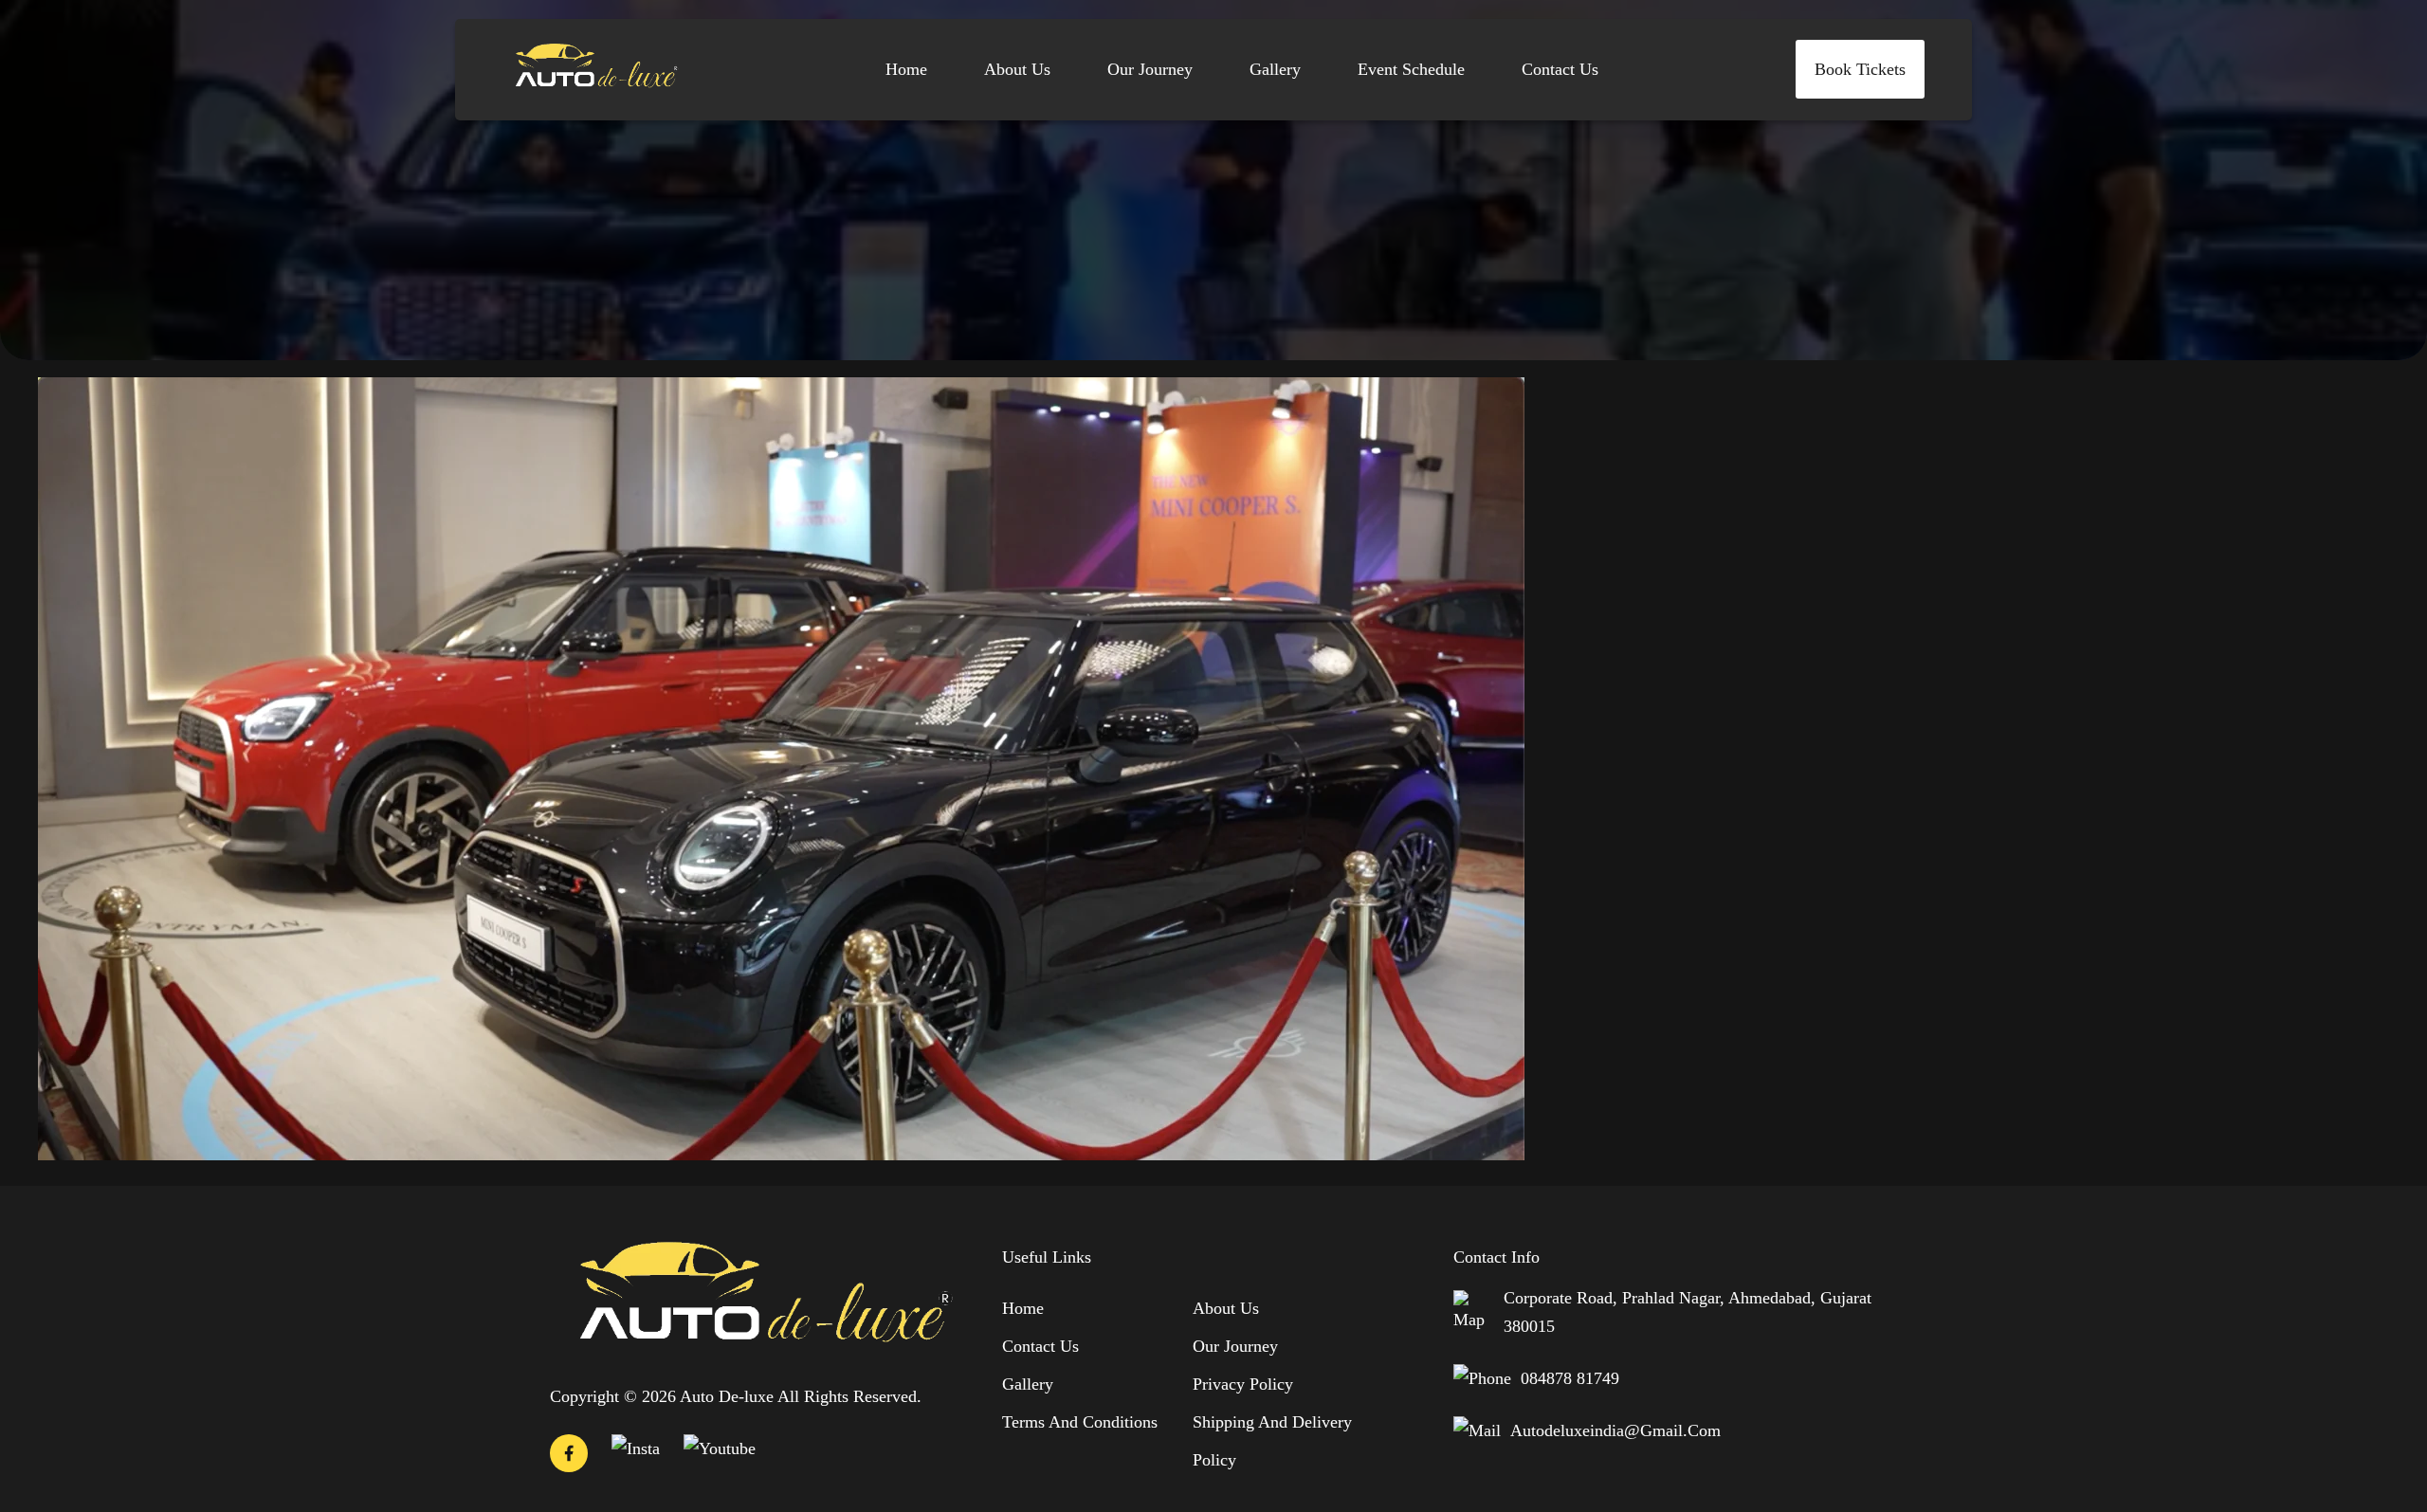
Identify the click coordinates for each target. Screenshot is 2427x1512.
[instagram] (636, 1448)
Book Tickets (1860, 69)
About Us (1017, 69)
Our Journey (1150, 69)
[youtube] (720, 1448)
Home (906, 69)
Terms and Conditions (1080, 1422)
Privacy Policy (1243, 1384)
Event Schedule (1411, 69)
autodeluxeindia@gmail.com (1615, 1430)
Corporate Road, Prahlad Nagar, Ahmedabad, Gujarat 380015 (1688, 1312)
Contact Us (1560, 69)
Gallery (1275, 69)
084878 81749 (1570, 1378)
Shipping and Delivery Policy (1272, 1441)
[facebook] (569, 1457)
